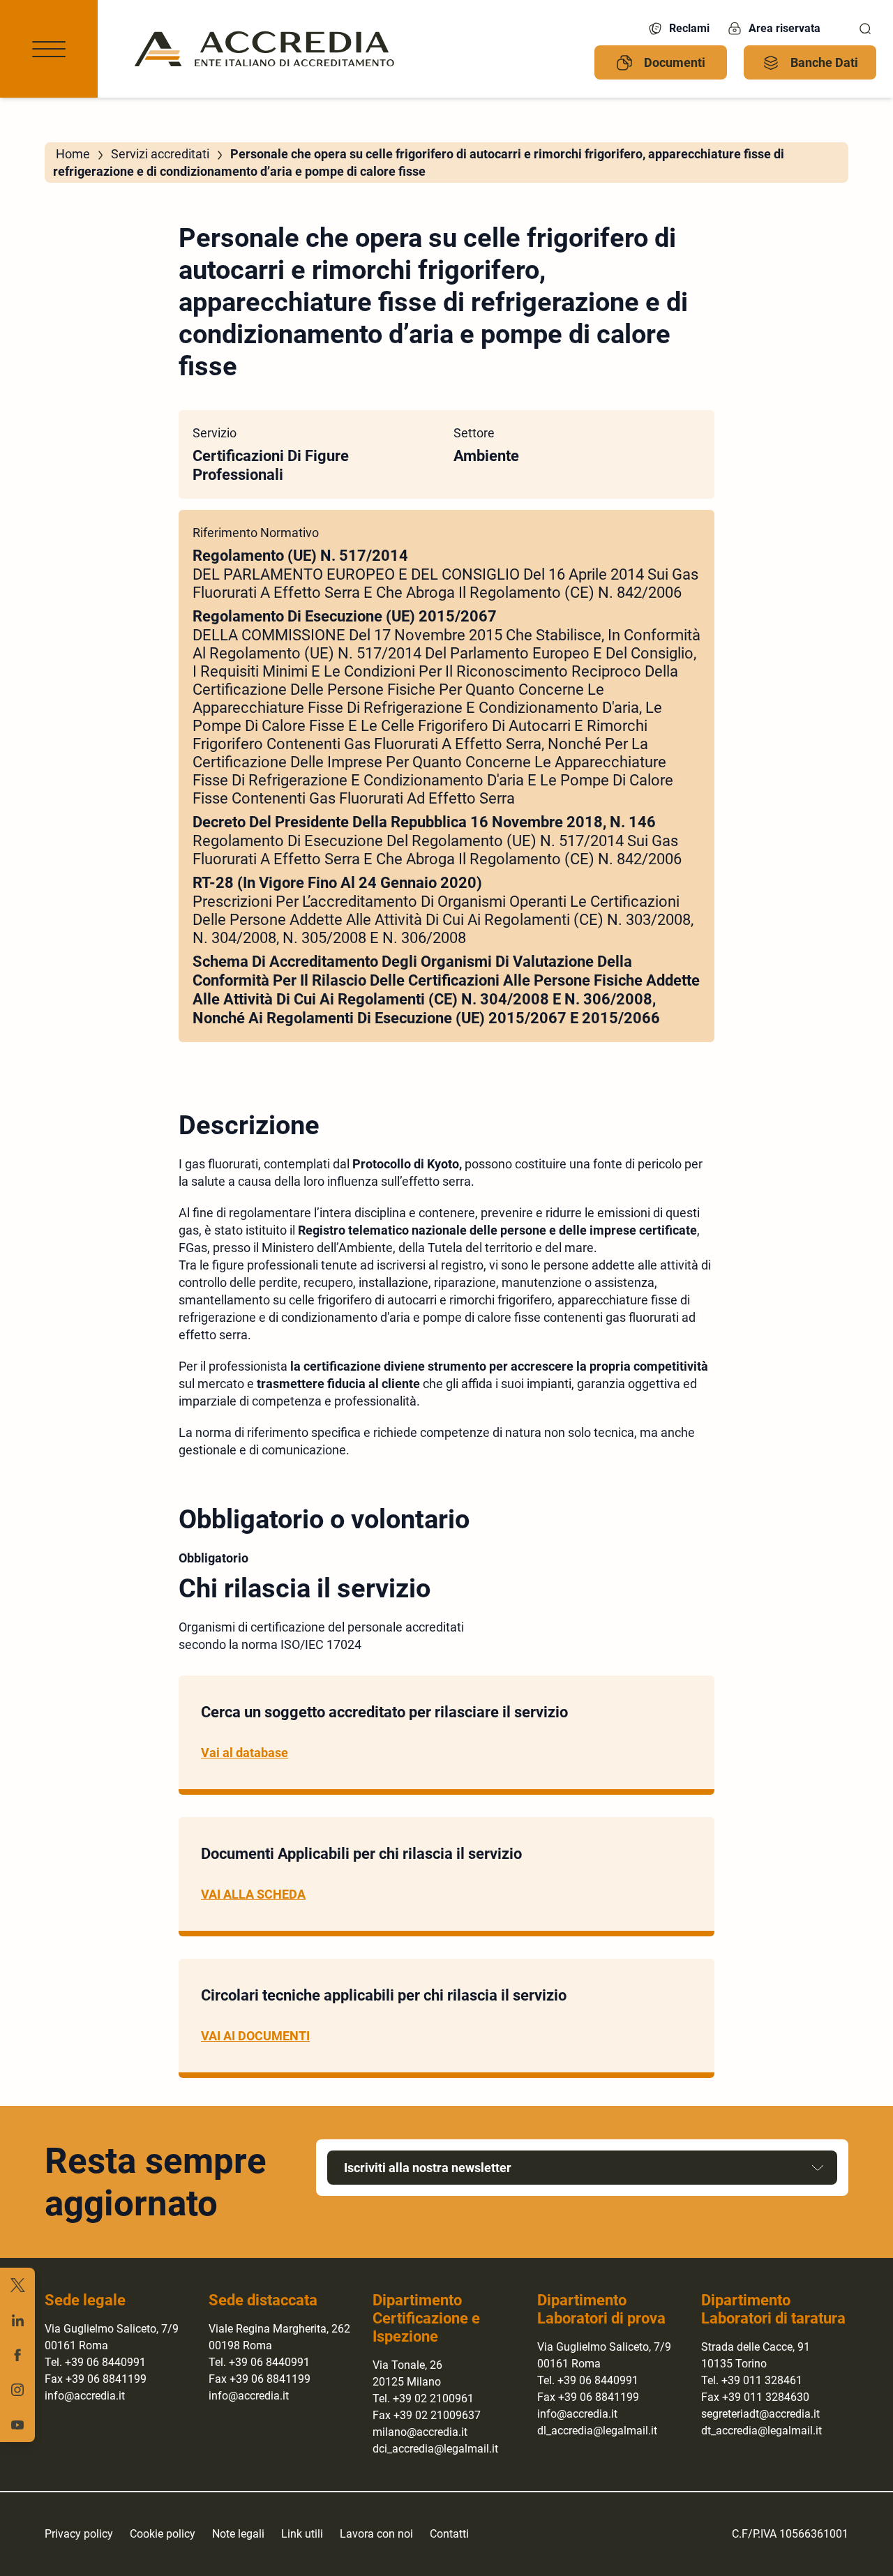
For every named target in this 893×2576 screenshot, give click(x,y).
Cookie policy (163, 2534)
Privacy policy (79, 2534)
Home (73, 154)
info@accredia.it (85, 2396)
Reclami (689, 28)
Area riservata (785, 28)
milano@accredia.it (420, 2432)
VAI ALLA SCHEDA (253, 1894)
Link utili (302, 2534)
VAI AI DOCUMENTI (255, 2036)
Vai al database (245, 1753)
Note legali (238, 2534)
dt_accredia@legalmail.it (761, 2431)
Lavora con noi (376, 2534)
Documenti (675, 62)
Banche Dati (824, 62)
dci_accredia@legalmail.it (435, 2449)
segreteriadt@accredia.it (760, 2414)
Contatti (449, 2534)
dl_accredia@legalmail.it (597, 2431)
